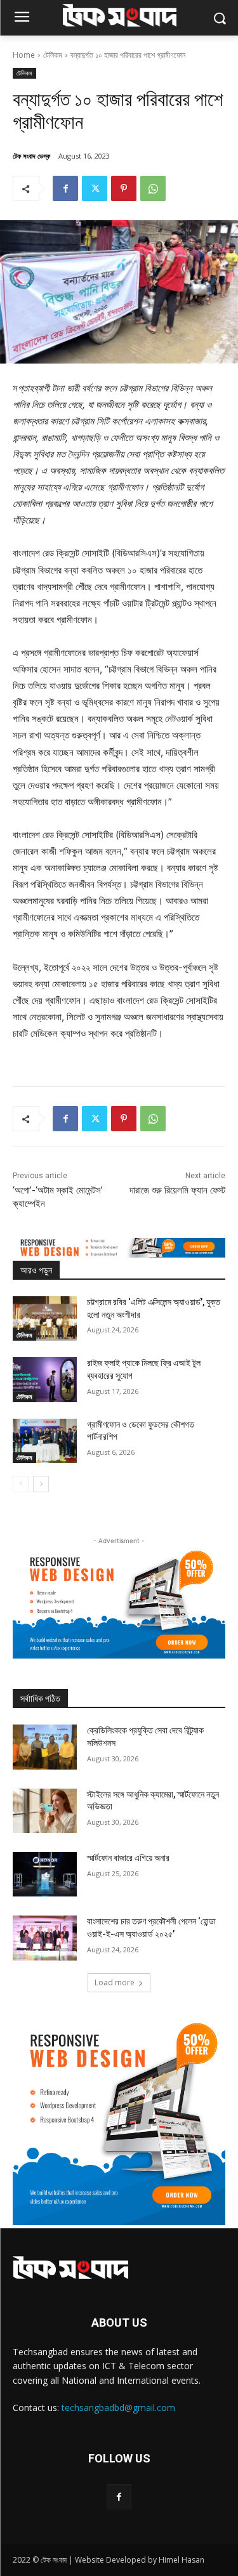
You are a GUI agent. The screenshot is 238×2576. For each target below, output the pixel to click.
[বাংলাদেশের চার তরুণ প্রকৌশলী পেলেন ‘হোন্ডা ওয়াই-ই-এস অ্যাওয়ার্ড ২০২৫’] (45, 1938)
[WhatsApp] (153, 188)
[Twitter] (95, 188)
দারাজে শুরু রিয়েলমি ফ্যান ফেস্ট (177, 1190)
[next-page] (41, 1484)
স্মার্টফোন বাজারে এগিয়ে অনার (128, 1858)
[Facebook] (65, 188)
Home (24, 55)
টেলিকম (53, 55)
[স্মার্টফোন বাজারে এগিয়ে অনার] (45, 1874)
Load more (115, 1982)
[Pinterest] (124, 188)
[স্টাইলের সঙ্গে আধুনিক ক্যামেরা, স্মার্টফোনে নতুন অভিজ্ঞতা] (45, 1811)
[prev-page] (21, 1484)
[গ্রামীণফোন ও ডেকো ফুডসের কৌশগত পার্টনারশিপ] (45, 1441)
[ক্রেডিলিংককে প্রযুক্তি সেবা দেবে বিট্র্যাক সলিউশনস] (45, 1747)
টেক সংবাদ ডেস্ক (31, 156)
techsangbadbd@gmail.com (118, 2408)
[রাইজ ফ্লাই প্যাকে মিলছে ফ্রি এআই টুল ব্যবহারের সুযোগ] (45, 1379)
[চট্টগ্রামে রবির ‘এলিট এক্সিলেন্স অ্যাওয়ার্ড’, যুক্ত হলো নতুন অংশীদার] (45, 1318)
